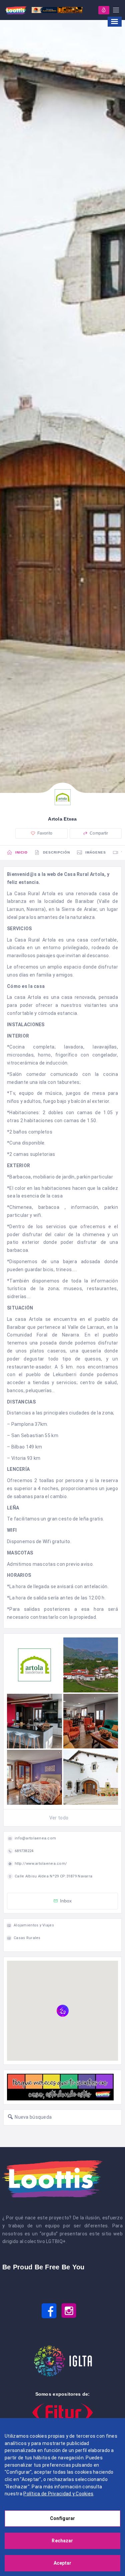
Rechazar (62, 2541)
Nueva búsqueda (33, 2117)
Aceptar (63, 2563)
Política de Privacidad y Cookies (58, 2494)
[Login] (104, 10)
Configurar (62, 2518)
